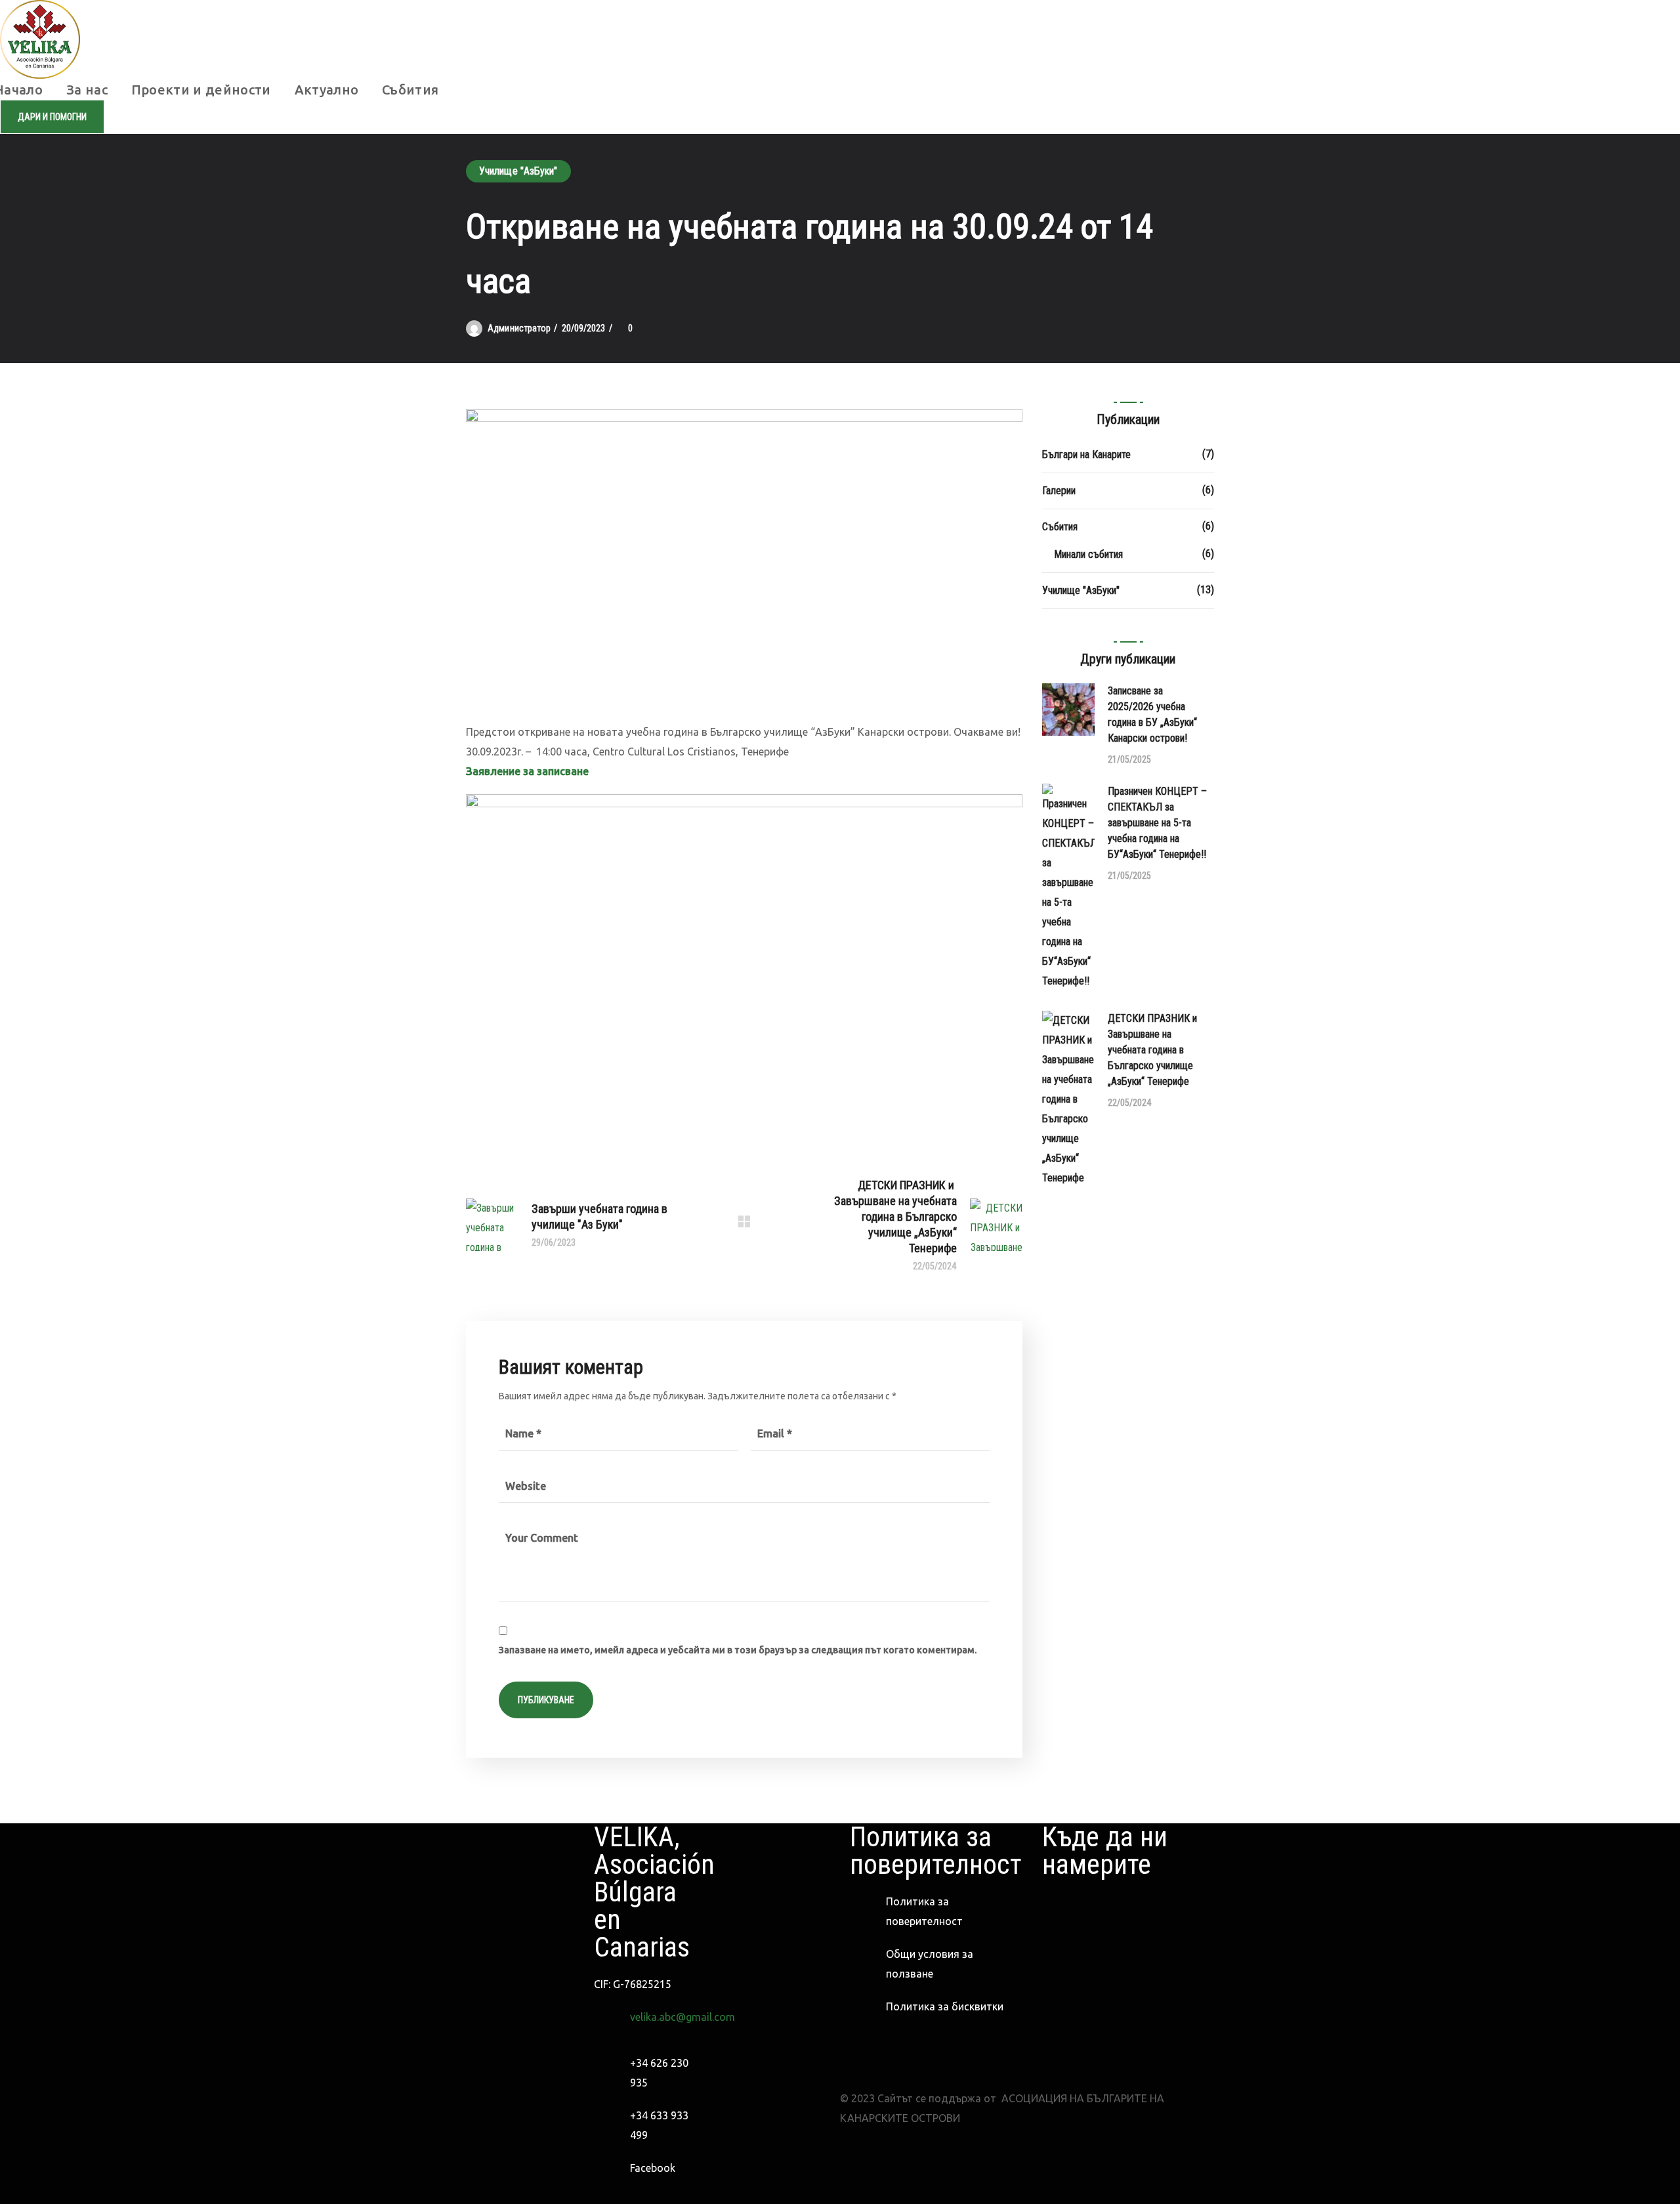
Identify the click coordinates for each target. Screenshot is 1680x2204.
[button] (52, 117)
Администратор (519, 328)
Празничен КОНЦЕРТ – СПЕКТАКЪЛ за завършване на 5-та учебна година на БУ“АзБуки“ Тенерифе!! (1157, 823)
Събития (1060, 527)
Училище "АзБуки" (518, 171)
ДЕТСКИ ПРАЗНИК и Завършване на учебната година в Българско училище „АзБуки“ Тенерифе (1154, 1050)
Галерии (1059, 491)
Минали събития (1088, 554)
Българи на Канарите (1086, 455)
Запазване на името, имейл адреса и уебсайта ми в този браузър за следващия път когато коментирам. (738, 1650)
